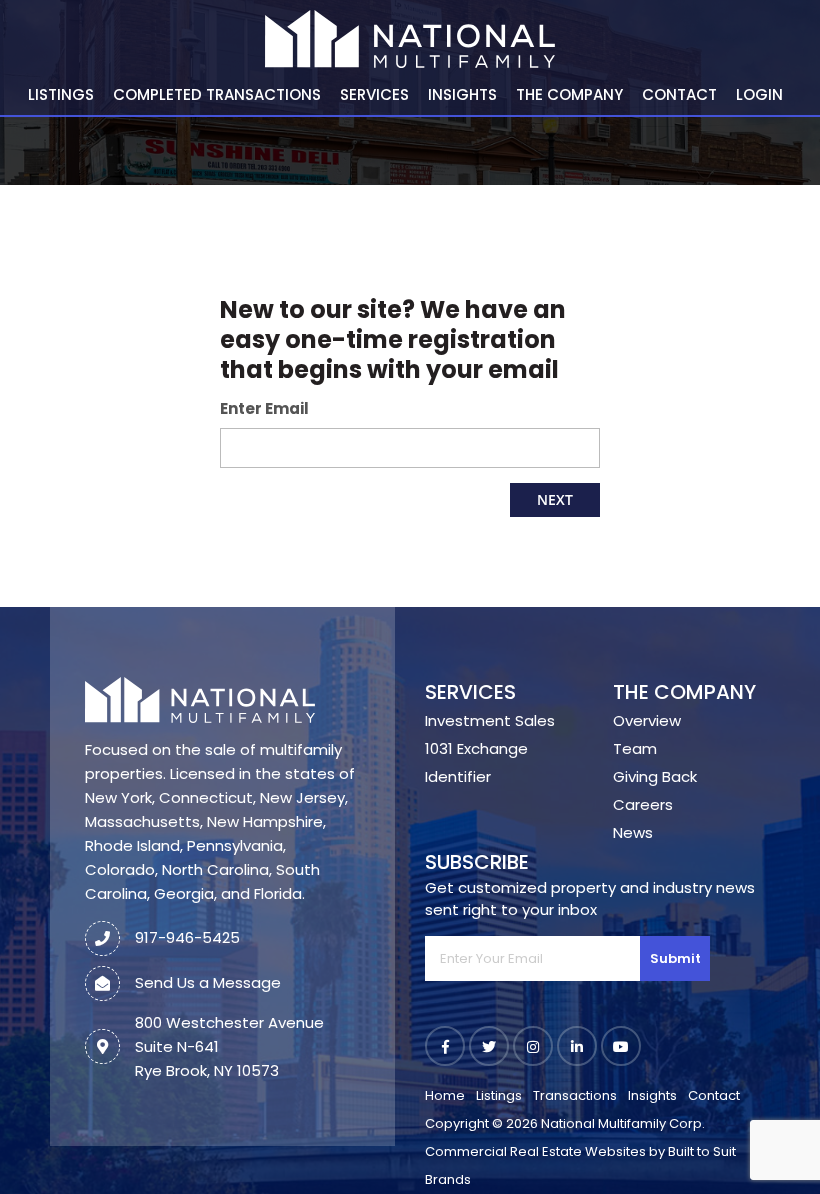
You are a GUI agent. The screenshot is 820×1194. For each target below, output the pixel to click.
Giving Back (655, 776)
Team (635, 748)
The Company (569, 94)
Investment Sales (490, 720)
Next (555, 499)
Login (759, 94)
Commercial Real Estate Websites (535, 1151)
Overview (647, 720)
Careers (643, 804)
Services (374, 94)
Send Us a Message (208, 982)
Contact (679, 94)
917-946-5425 (187, 937)
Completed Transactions (217, 94)
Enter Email (264, 408)
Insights (462, 94)
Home (445, 1095)
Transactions (575, 1095)
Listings (61, 94)
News (633, 832)
